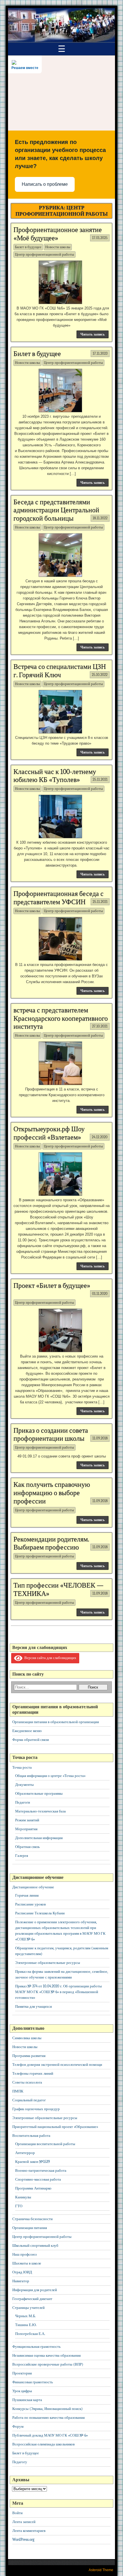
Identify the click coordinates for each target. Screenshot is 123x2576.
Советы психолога (27, 2082)
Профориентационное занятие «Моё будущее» (58, 234)
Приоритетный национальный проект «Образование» (55, 2127)
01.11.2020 (100, 1294)
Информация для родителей (35, 2290)
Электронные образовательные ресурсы (48, 1963)
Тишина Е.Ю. (26, 2325)
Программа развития (29, 2056)
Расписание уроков (30, 1904)
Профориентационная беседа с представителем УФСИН (58, 898)
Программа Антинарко (33, 2188)
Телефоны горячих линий (33, 2073)
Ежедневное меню (27, 1731)
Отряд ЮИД (22, 2272)
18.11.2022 (100, 518)
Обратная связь (27, 1847)
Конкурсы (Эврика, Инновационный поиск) (47, 2409)
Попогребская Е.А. (30, 2334)
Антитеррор (25, 2153)
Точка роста (22, 1767)
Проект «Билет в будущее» (52, 1285)
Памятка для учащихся (33, 2006)
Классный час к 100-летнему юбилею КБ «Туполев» (55, 776)
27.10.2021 (100, 1026)
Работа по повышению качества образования (48, 2418)
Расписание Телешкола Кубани (40, 1913)
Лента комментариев (29, 2531)
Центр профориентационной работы (44, 254)
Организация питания (30, 2228)
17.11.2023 (100, 353)
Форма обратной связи (31, 1740)
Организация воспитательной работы (45, 2144)
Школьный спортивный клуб (35, 2245)
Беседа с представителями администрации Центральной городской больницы (56, 510)
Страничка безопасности (32, 2219)
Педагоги (23, 1802)
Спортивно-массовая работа (38, 2179)
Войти (17, 2513)
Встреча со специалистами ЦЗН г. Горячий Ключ (60, 671)
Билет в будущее (28, 247)
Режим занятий (27, 1820)
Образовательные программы (39, 1793)
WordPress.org (23, 2539)
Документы (24, 1785)
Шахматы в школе (27, 2263)
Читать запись (93, 334)
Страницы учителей (28, 2308)
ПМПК (18, 2091)
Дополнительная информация (39, 1838)
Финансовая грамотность (33, 2382)
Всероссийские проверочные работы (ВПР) (48, 2364)
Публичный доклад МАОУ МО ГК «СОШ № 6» (50, 2435)
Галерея (22, 1856)
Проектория (22, 2373)
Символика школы (27, 2038)
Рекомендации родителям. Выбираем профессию (51, 1543)
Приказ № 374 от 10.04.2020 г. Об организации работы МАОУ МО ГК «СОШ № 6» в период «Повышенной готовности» (58, 1992)
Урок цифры (22, 2391)
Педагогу (20, 2462)
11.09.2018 (100, 1438)
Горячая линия (27, 1895)
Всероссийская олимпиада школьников (43, 2444)
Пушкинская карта (27, 2400)
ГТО (19, 2206)
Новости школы (58, 247)
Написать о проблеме (45, 184)
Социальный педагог (29, 2100)
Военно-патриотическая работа (41, 2170)
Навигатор (21, 2281)
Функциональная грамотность (36, 2347)
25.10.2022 (100, 675)
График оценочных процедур (36, 2109)
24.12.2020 (100, 1137)
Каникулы (23, 2197)
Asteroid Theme (101, 2570)
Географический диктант (32, 2299)
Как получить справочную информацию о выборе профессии (52, 1493)
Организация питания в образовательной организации (56, 1722)
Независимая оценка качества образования (46, 2355)
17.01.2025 (100, 238)
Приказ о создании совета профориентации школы (51, 1434)
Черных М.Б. (25, 2316)
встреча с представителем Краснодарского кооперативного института (61, 1018)
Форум (18, 2426)
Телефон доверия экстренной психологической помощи (57, 2065)
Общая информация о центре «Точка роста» (50, 1776)
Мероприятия (26, 1829)
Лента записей (24, 2522)
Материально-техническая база (40, 1811)
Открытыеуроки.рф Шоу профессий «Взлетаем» (49, 1133)
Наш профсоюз (24, 2254)
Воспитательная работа (31, 2136)
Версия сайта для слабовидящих (49, 1658)
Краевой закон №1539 (32, 2162)
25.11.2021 (100, 779)
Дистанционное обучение (33, 1887)
